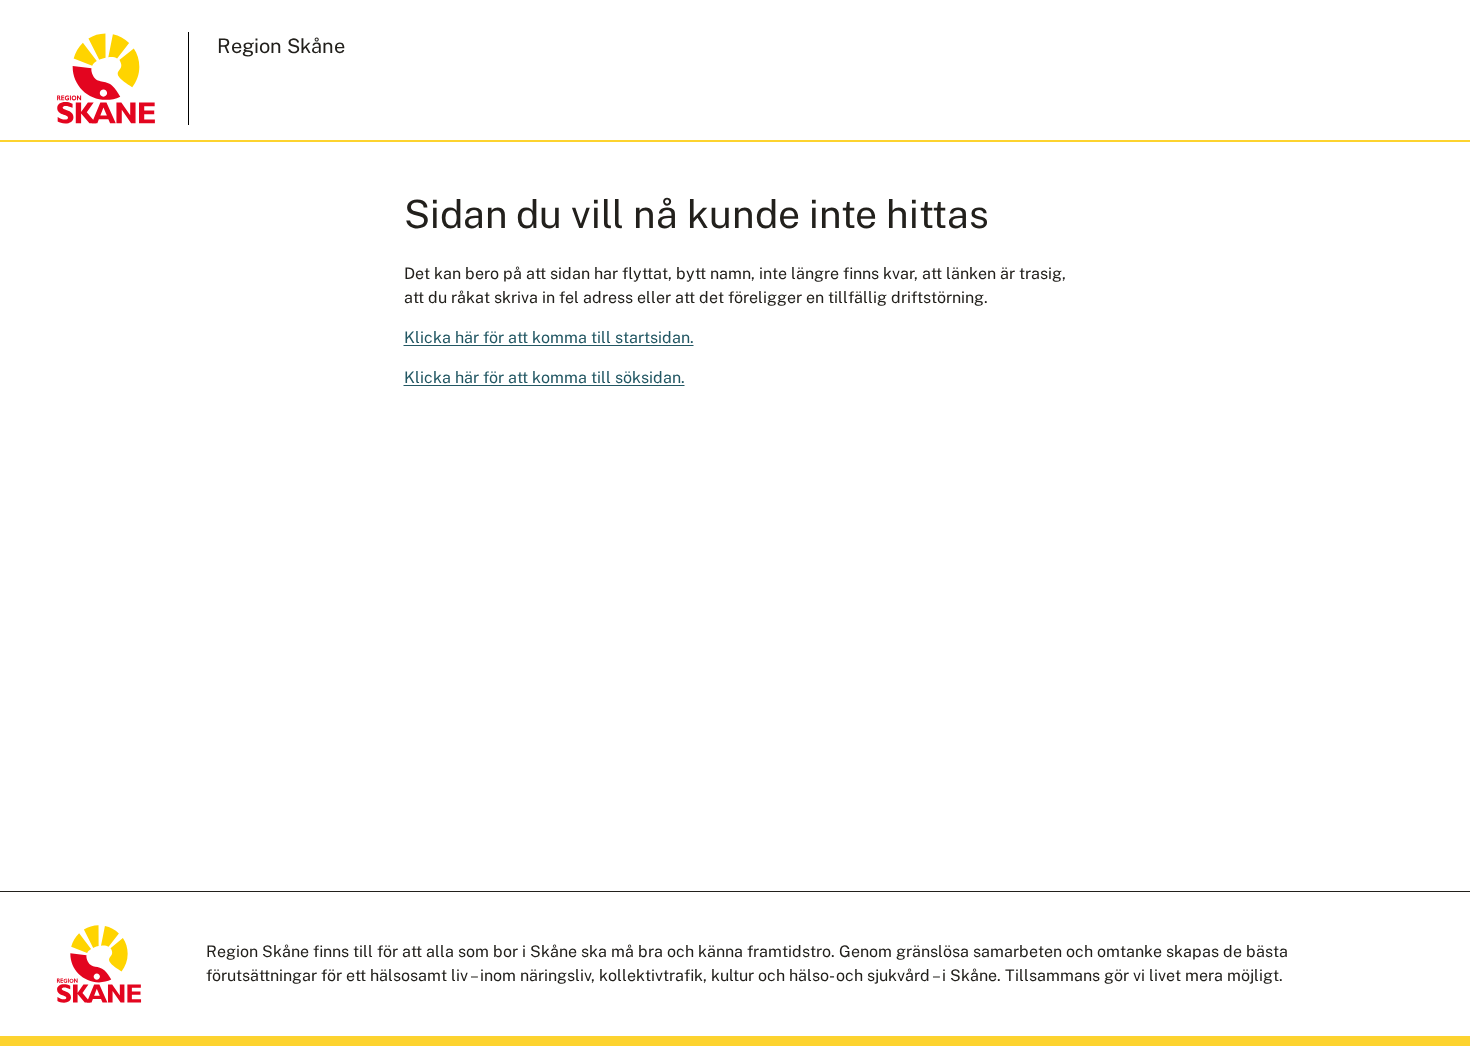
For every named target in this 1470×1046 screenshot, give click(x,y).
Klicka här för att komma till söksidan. (544, 377)
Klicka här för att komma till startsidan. (549, 337)
